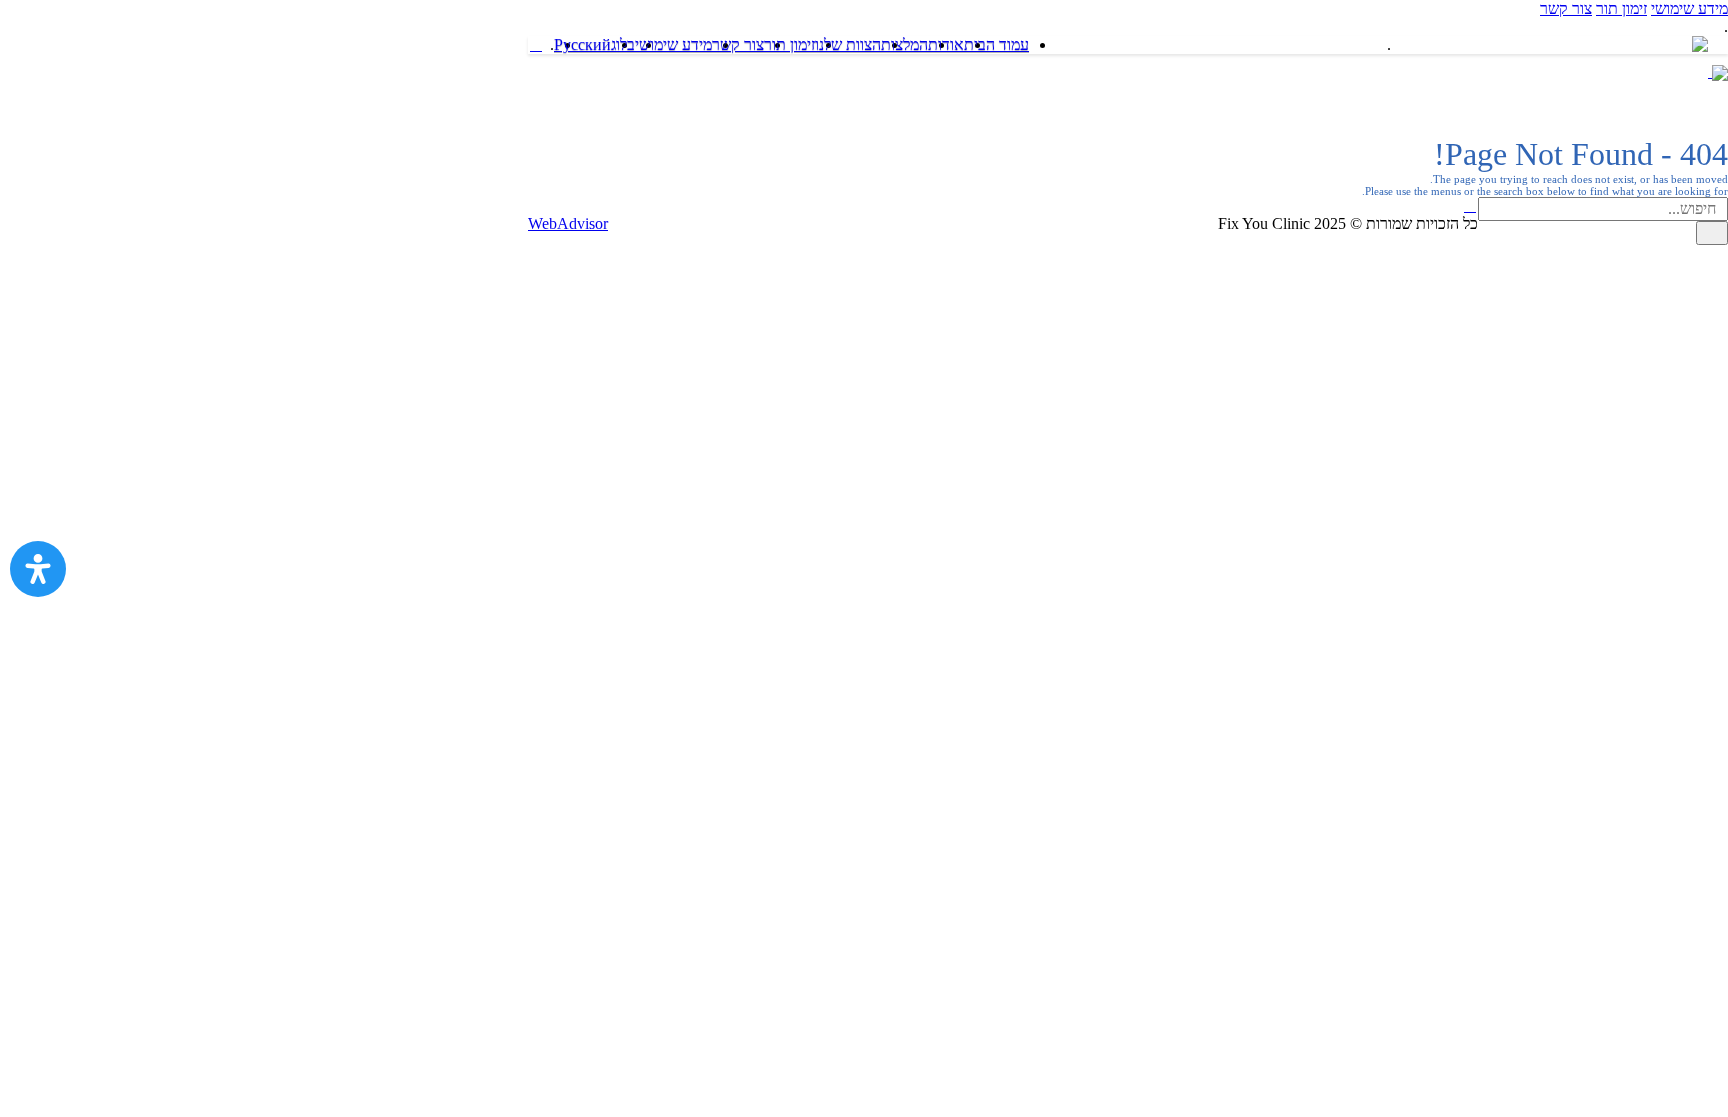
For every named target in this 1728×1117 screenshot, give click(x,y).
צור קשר (1566, 8)
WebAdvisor (568, 223)
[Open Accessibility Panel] (38, 569)
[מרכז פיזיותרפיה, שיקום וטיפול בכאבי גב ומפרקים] (1593, 71)
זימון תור (1621, 8)
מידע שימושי (1689, 8)
